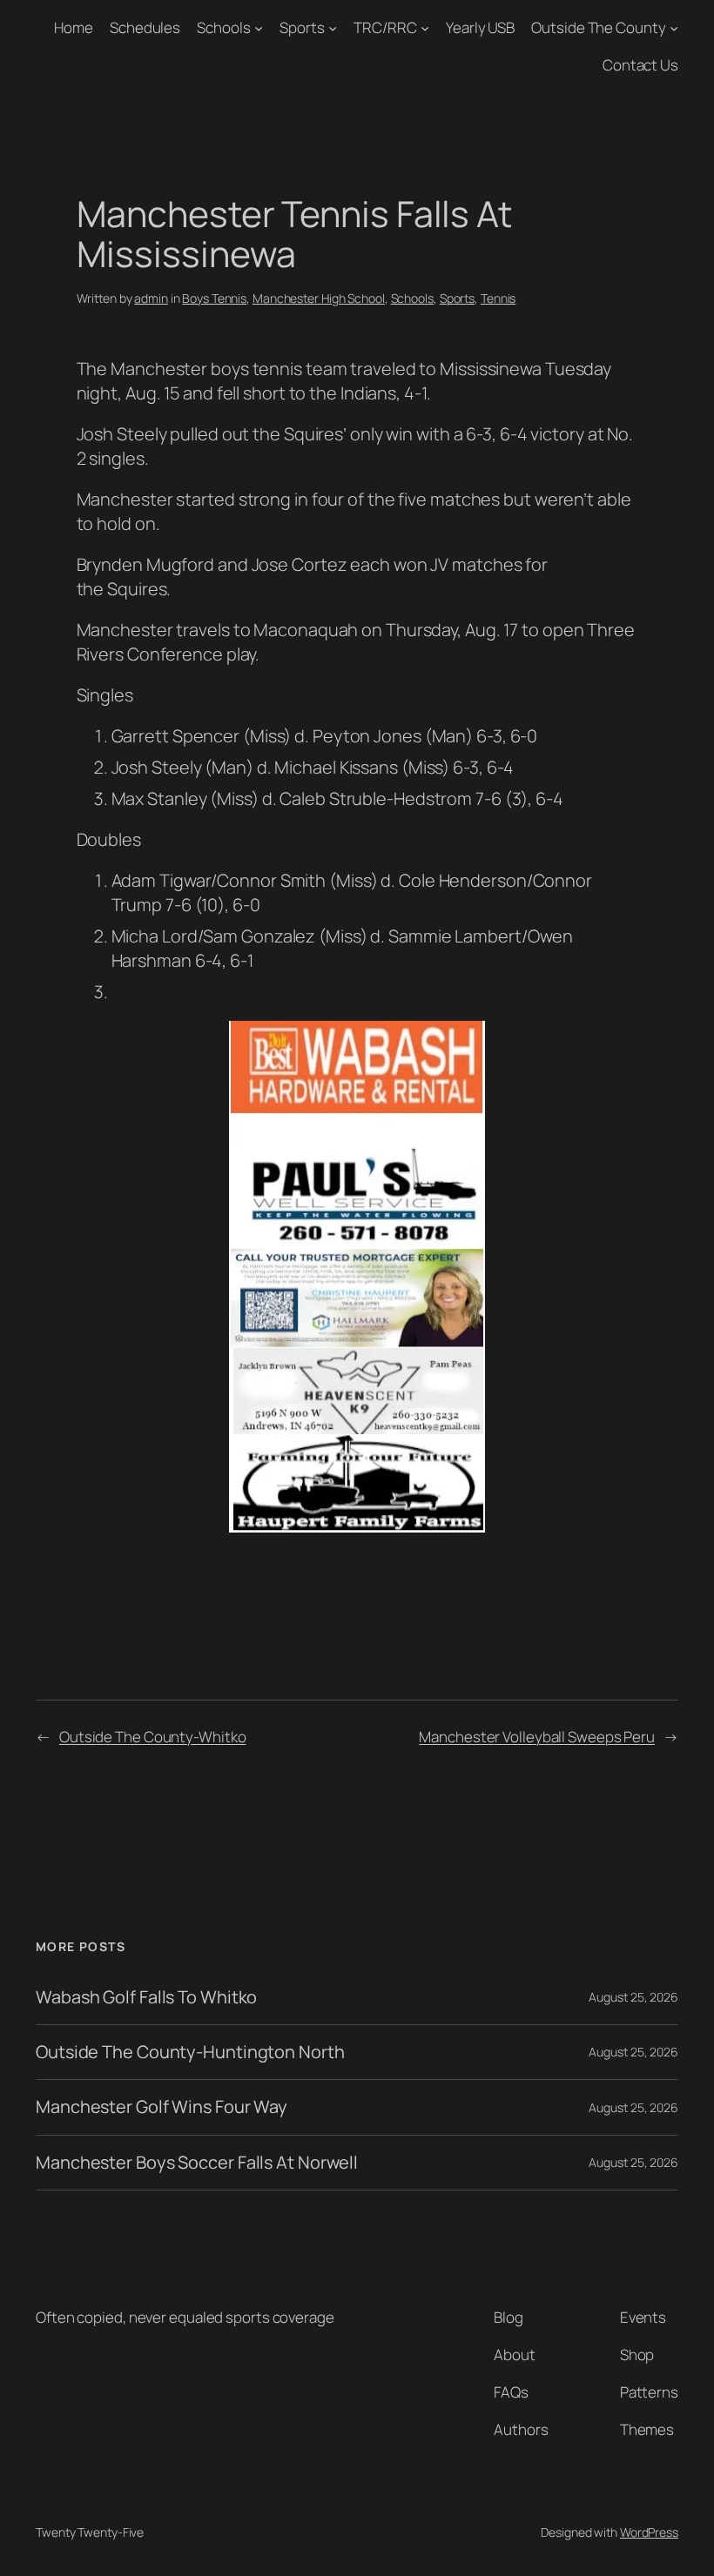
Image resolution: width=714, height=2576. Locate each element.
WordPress (649, 2532)
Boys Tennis (214, 298)
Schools (223, 27)
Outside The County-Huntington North (190, 2052)
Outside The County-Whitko (153, 1737)
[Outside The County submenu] (674, 28)
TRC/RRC (385, 27)
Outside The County (598, 27)
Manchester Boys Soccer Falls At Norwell (197, 2163)
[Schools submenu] (259, 28)
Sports (302, 27)
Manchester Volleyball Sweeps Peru (537, 1737)
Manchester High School (319, 298)
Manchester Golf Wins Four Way (162, 2107)
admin (151, 298)
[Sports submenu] (333, 28)
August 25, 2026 (633, 1997)
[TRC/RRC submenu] (425, 28)
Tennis (498, 298)
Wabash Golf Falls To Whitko (146, 1997)
